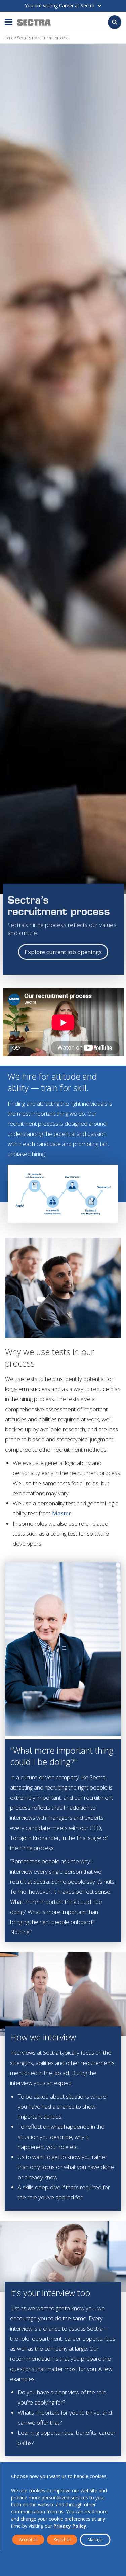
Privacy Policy (70, 2526)
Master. (62, 1513)
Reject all (62, 2540)
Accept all (28, 2540)
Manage (95, 2540)
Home (8, 38)
